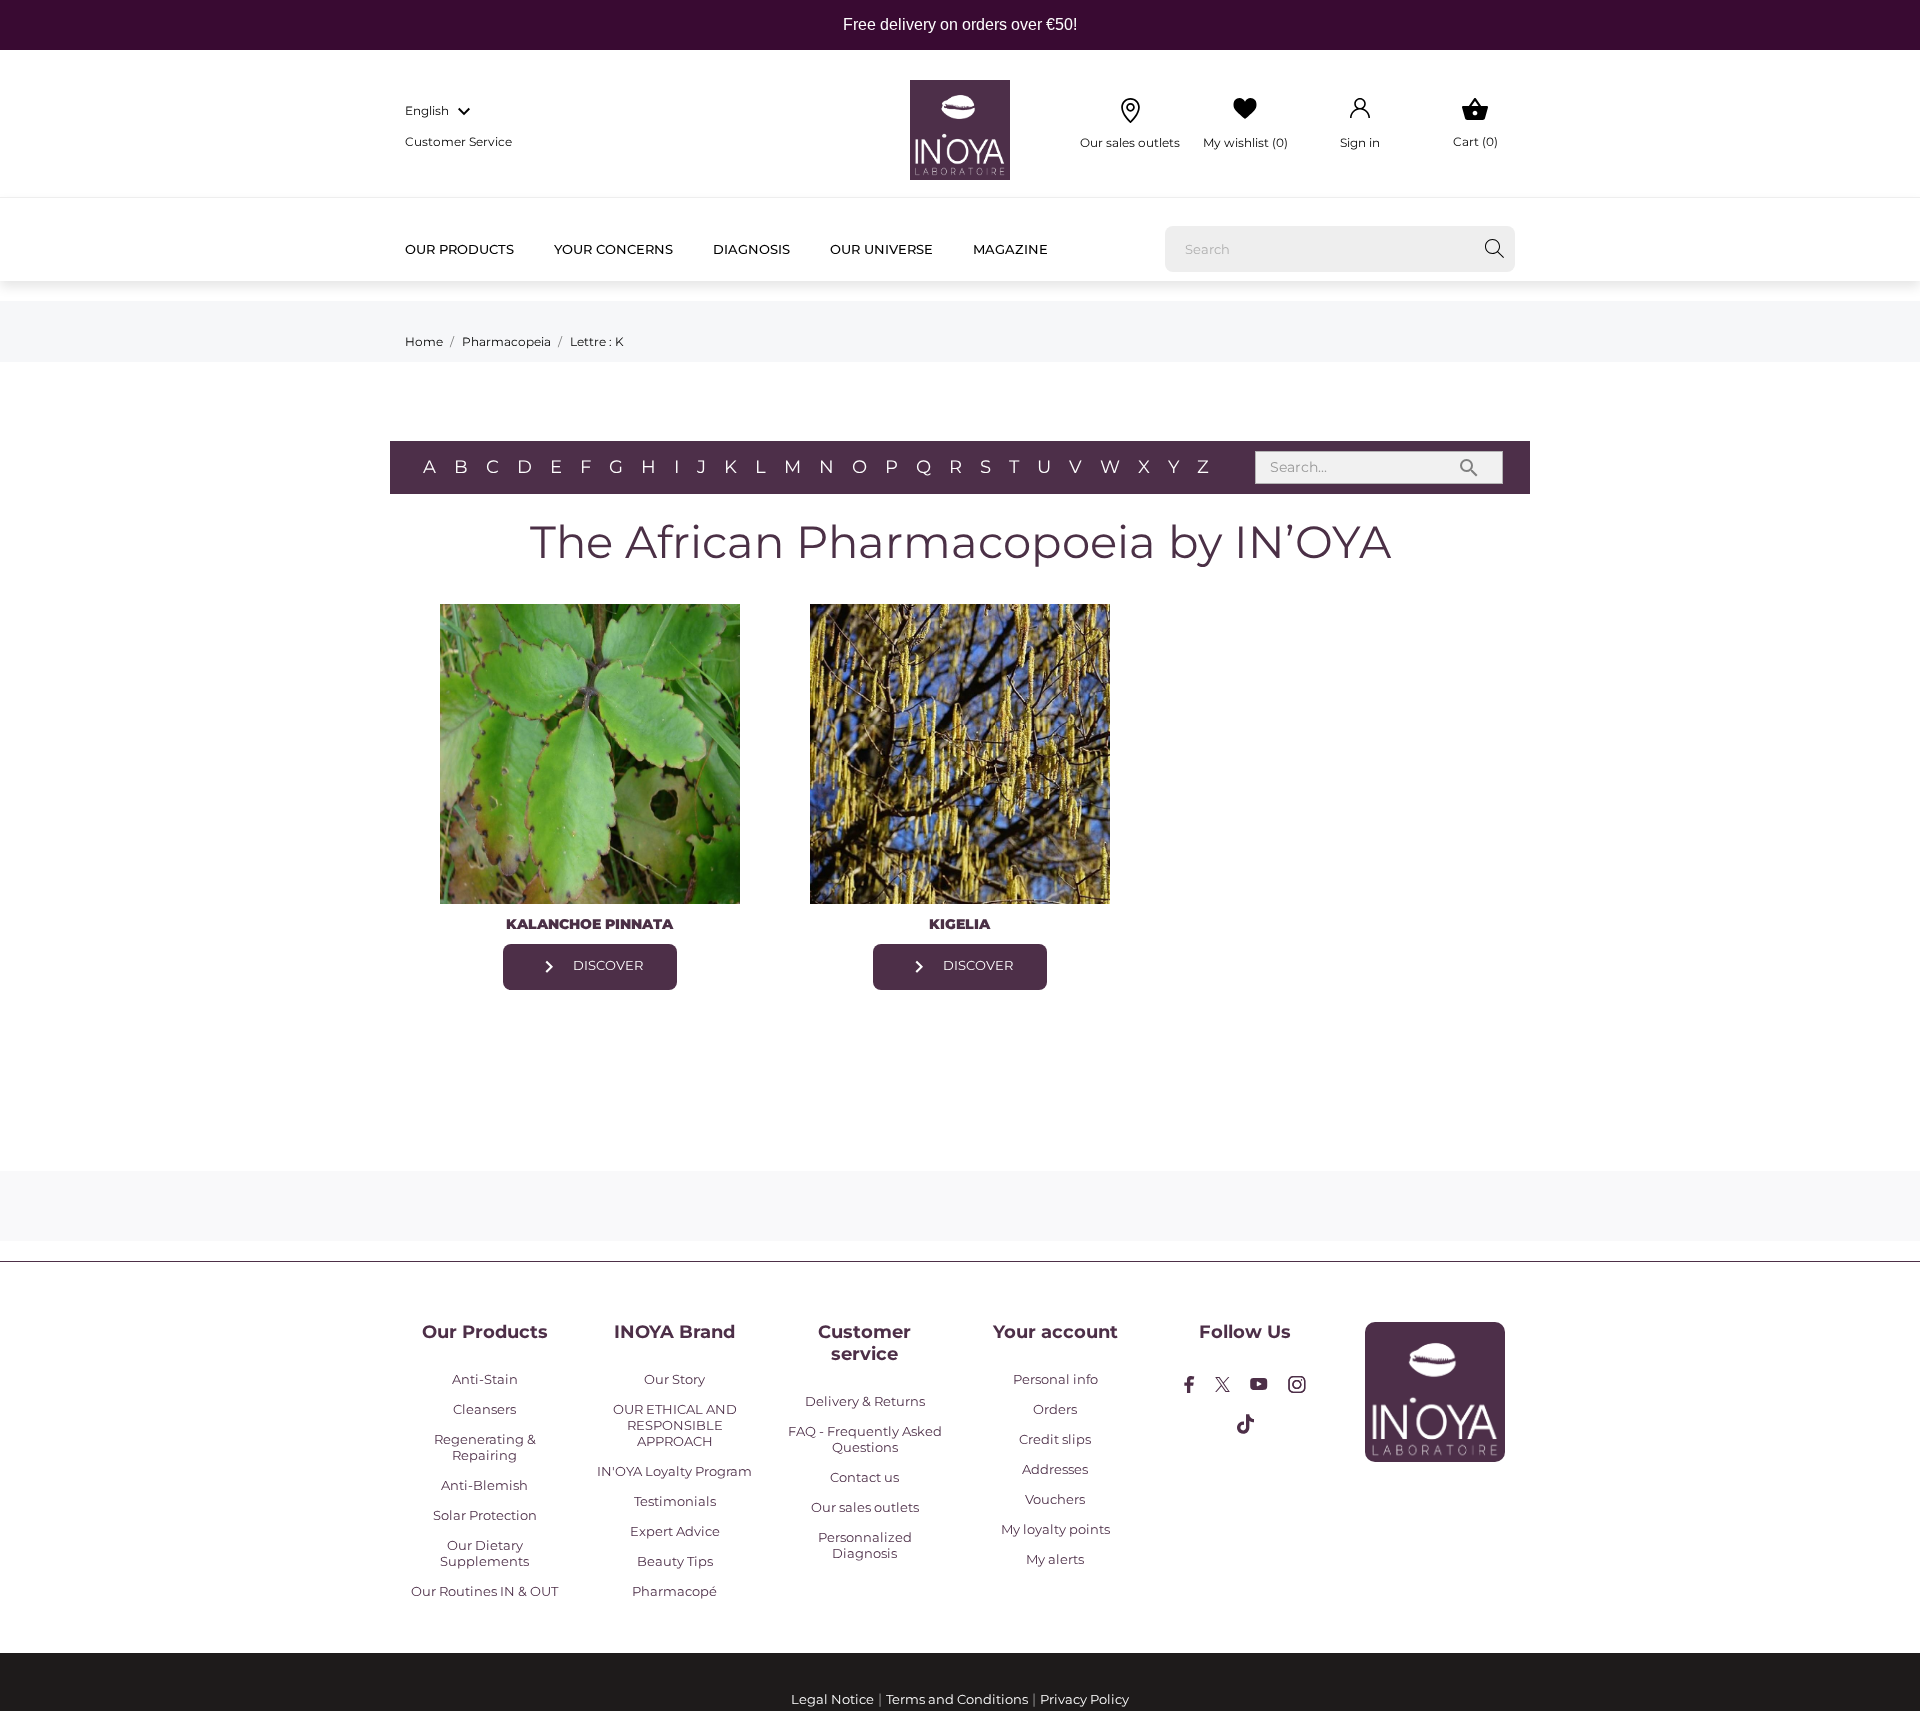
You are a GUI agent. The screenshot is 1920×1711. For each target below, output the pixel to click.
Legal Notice (832, 1699)
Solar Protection (485, 1515)
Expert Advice (675, 1531)
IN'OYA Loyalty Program (674, 1471)
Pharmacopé (674, 1591)
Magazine (1010, 249)
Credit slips (1055, 1439)
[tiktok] (1245, 1424)
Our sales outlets (865, 1507)
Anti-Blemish (484, 1485)
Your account (1055, 1332)
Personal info (1055, 1379)
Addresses (1055, 1469)
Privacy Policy (1084, 1699)
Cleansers (484, 1409)
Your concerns (613, 249)
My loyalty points (1055, 1529)
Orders (1055, 1409)
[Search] (1494, 248)
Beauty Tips (675, 1561)
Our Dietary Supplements (484, 1553)
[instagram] (1297, 1384)
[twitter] (1222, 1384)
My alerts (1055, 1559)
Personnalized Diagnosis (865, 1545)
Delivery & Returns (865, 1401)
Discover (590, 967)
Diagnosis (751, 249)
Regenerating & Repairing (485, 1447)
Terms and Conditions (957, 1699)
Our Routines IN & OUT (484, 1591)
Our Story (674, 1379)
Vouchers (1055, 1499)
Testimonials (675, 1501)
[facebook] (1189, 1384)
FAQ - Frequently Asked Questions (865, 1439)
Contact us (864, 1477)
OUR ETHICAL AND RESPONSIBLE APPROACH (675, 1425)
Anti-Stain (485, 1379)
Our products (459, 249)
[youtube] (1259, 1384)
